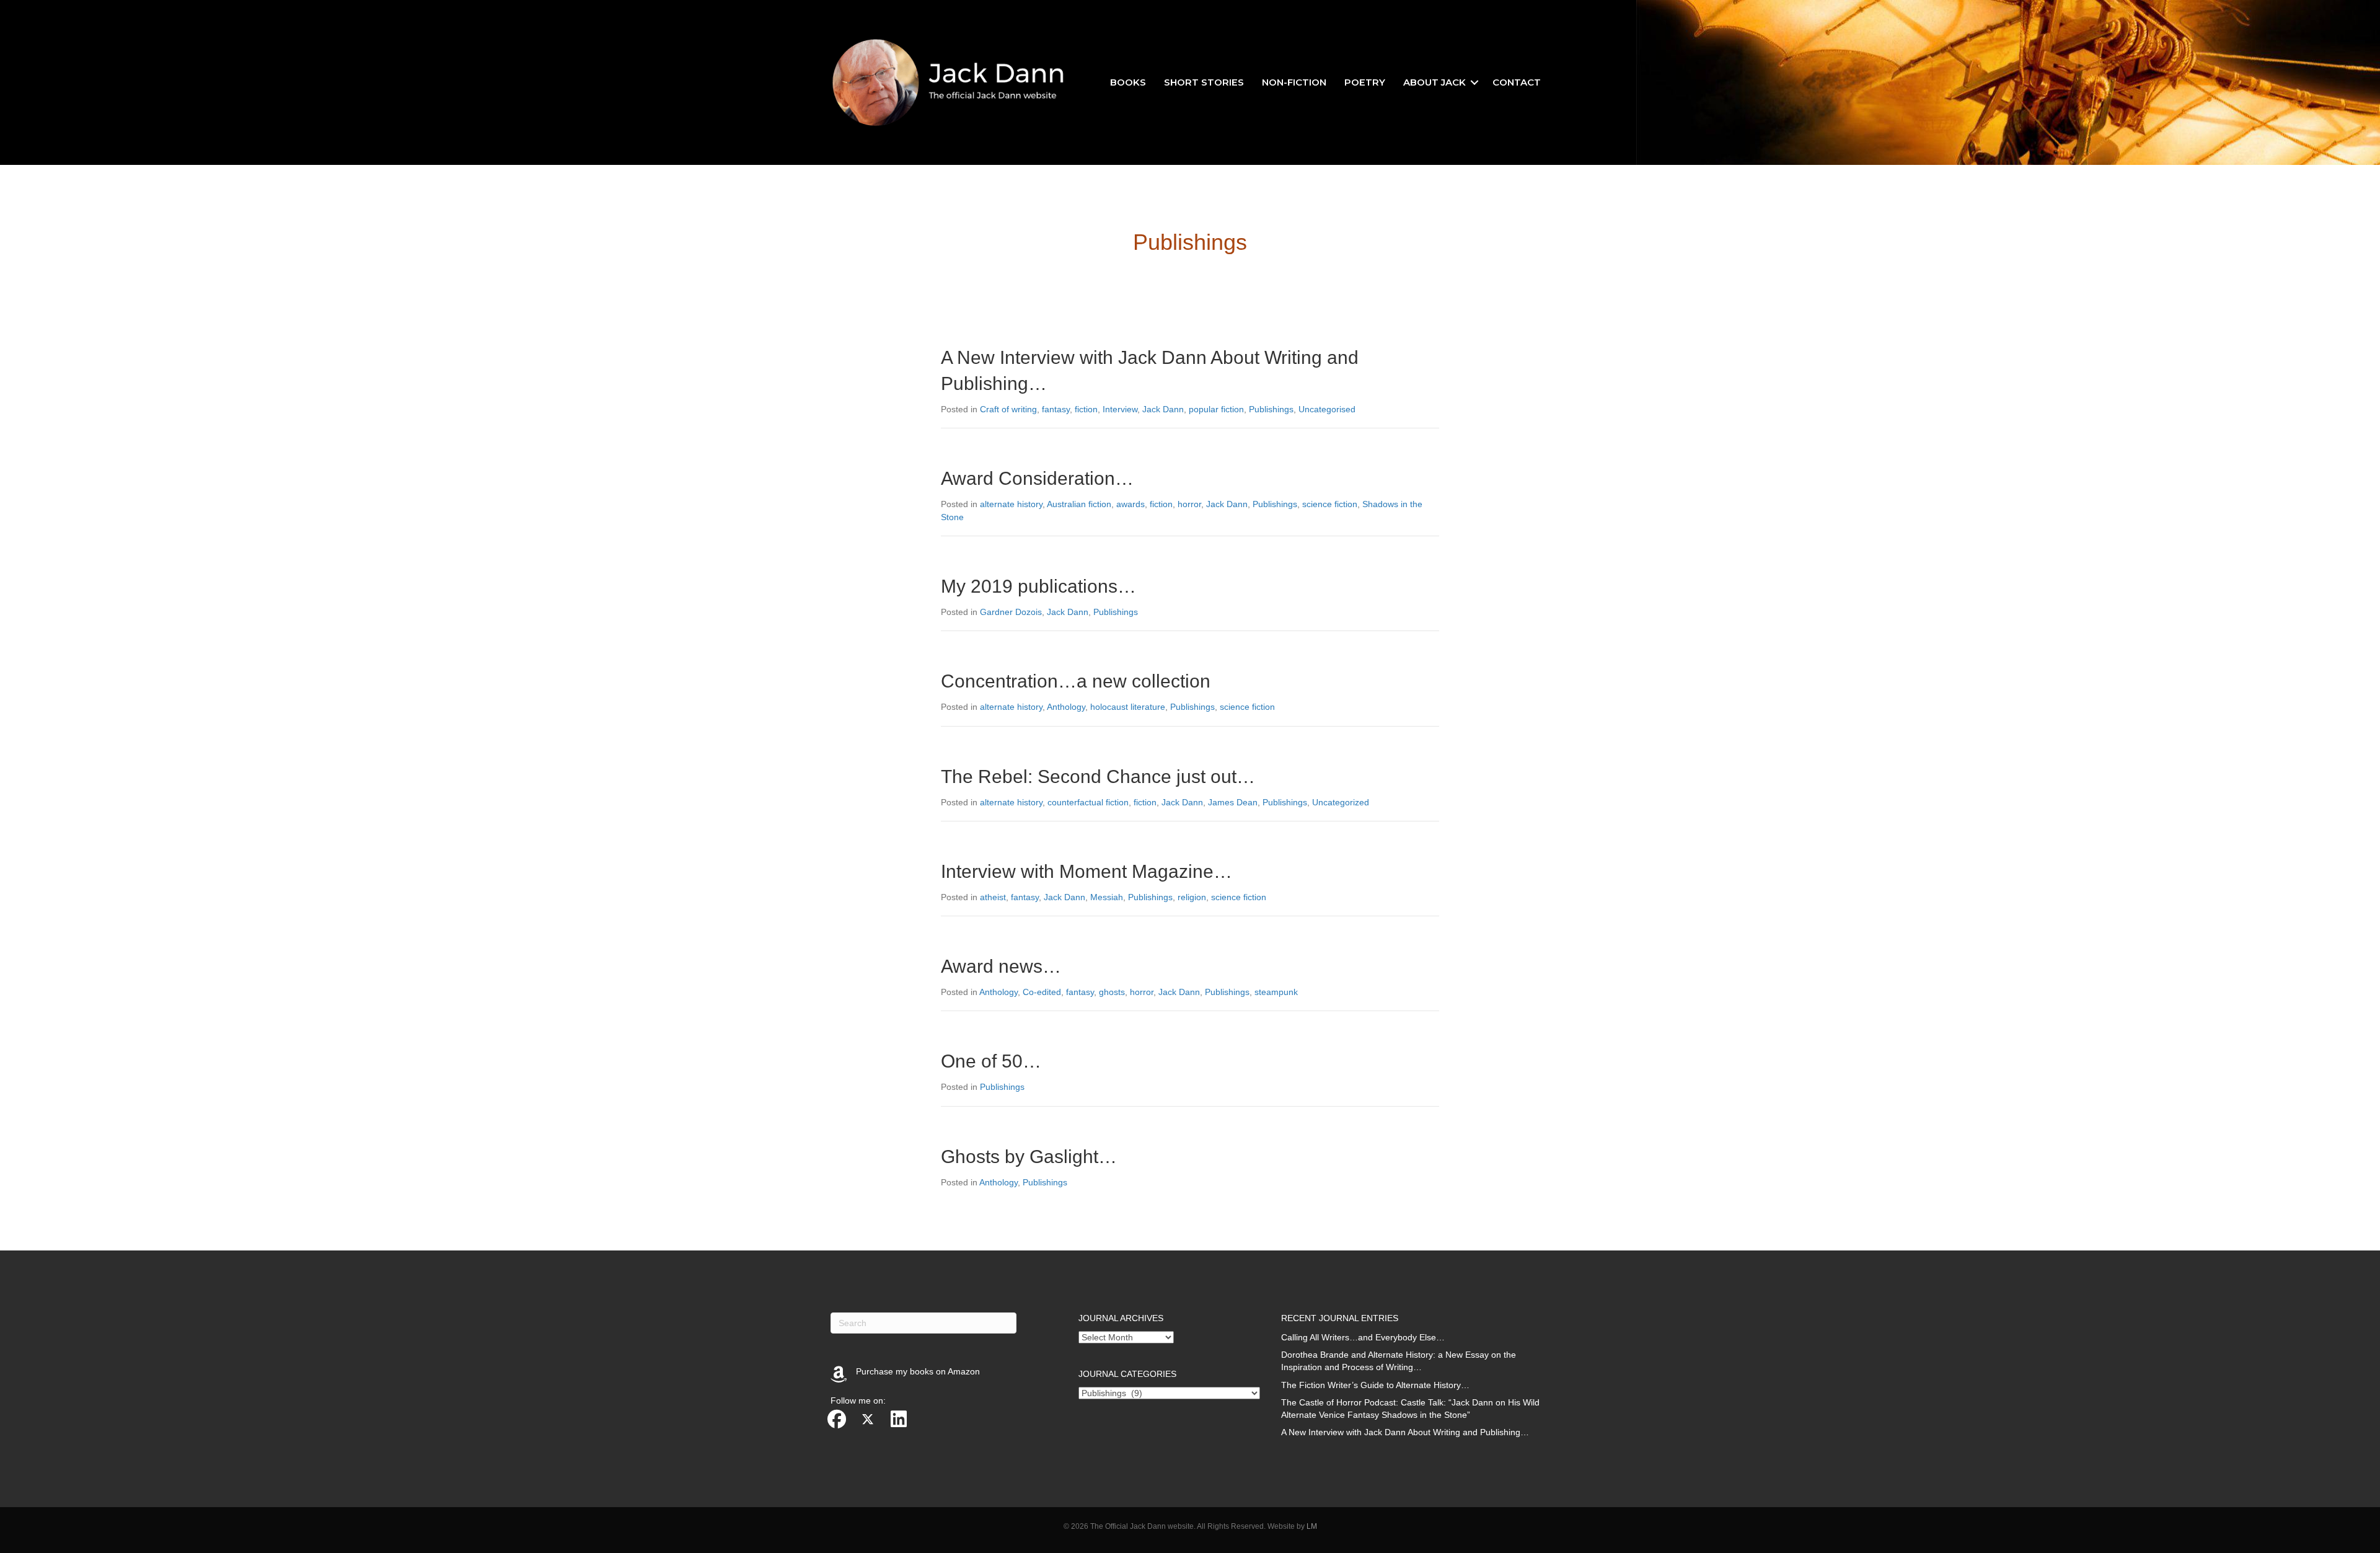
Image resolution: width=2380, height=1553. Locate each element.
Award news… (1001, 966)
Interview (1120, 409)
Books (1128, 82)
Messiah (1107, 897)
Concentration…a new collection (1076, 681)
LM (1312, 1526)
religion (1192, 897)
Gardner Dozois (1011, 612)
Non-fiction (1294, 82)
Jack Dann (1163, 409)
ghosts (1112, 992)
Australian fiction (1079, 504)
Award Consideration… (1037, 478)
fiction (1086, 409)
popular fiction (1216, 409)
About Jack (1435, 82)
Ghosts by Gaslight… (1029, 1157)
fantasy (1056, 409)
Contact (1517, 82)
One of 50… (991, 1061)
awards (1130, 504)
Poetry (1365, 82)
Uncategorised (1327, 409)
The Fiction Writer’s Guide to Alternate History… (1375, 1385)
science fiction (1330, 504)
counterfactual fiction (1088, 802)
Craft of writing (1008, 409)
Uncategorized (1341, 802)
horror (1189, 504)
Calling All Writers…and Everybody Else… (1363, 1337)
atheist (993, 897)
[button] (1474, 82)
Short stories (1204, 82)
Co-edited (1042, 992)
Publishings (1271, 409)
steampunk (1276, 992)
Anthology (1066, 707)
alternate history (1011, 504)
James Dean (1233, 802)
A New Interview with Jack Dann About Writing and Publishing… (1405, 1432)
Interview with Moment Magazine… (1086, 871)
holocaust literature (1128, 707)
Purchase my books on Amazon (918, 1371)
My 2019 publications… (1038, 586)
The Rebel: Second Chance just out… (1098, 776)
